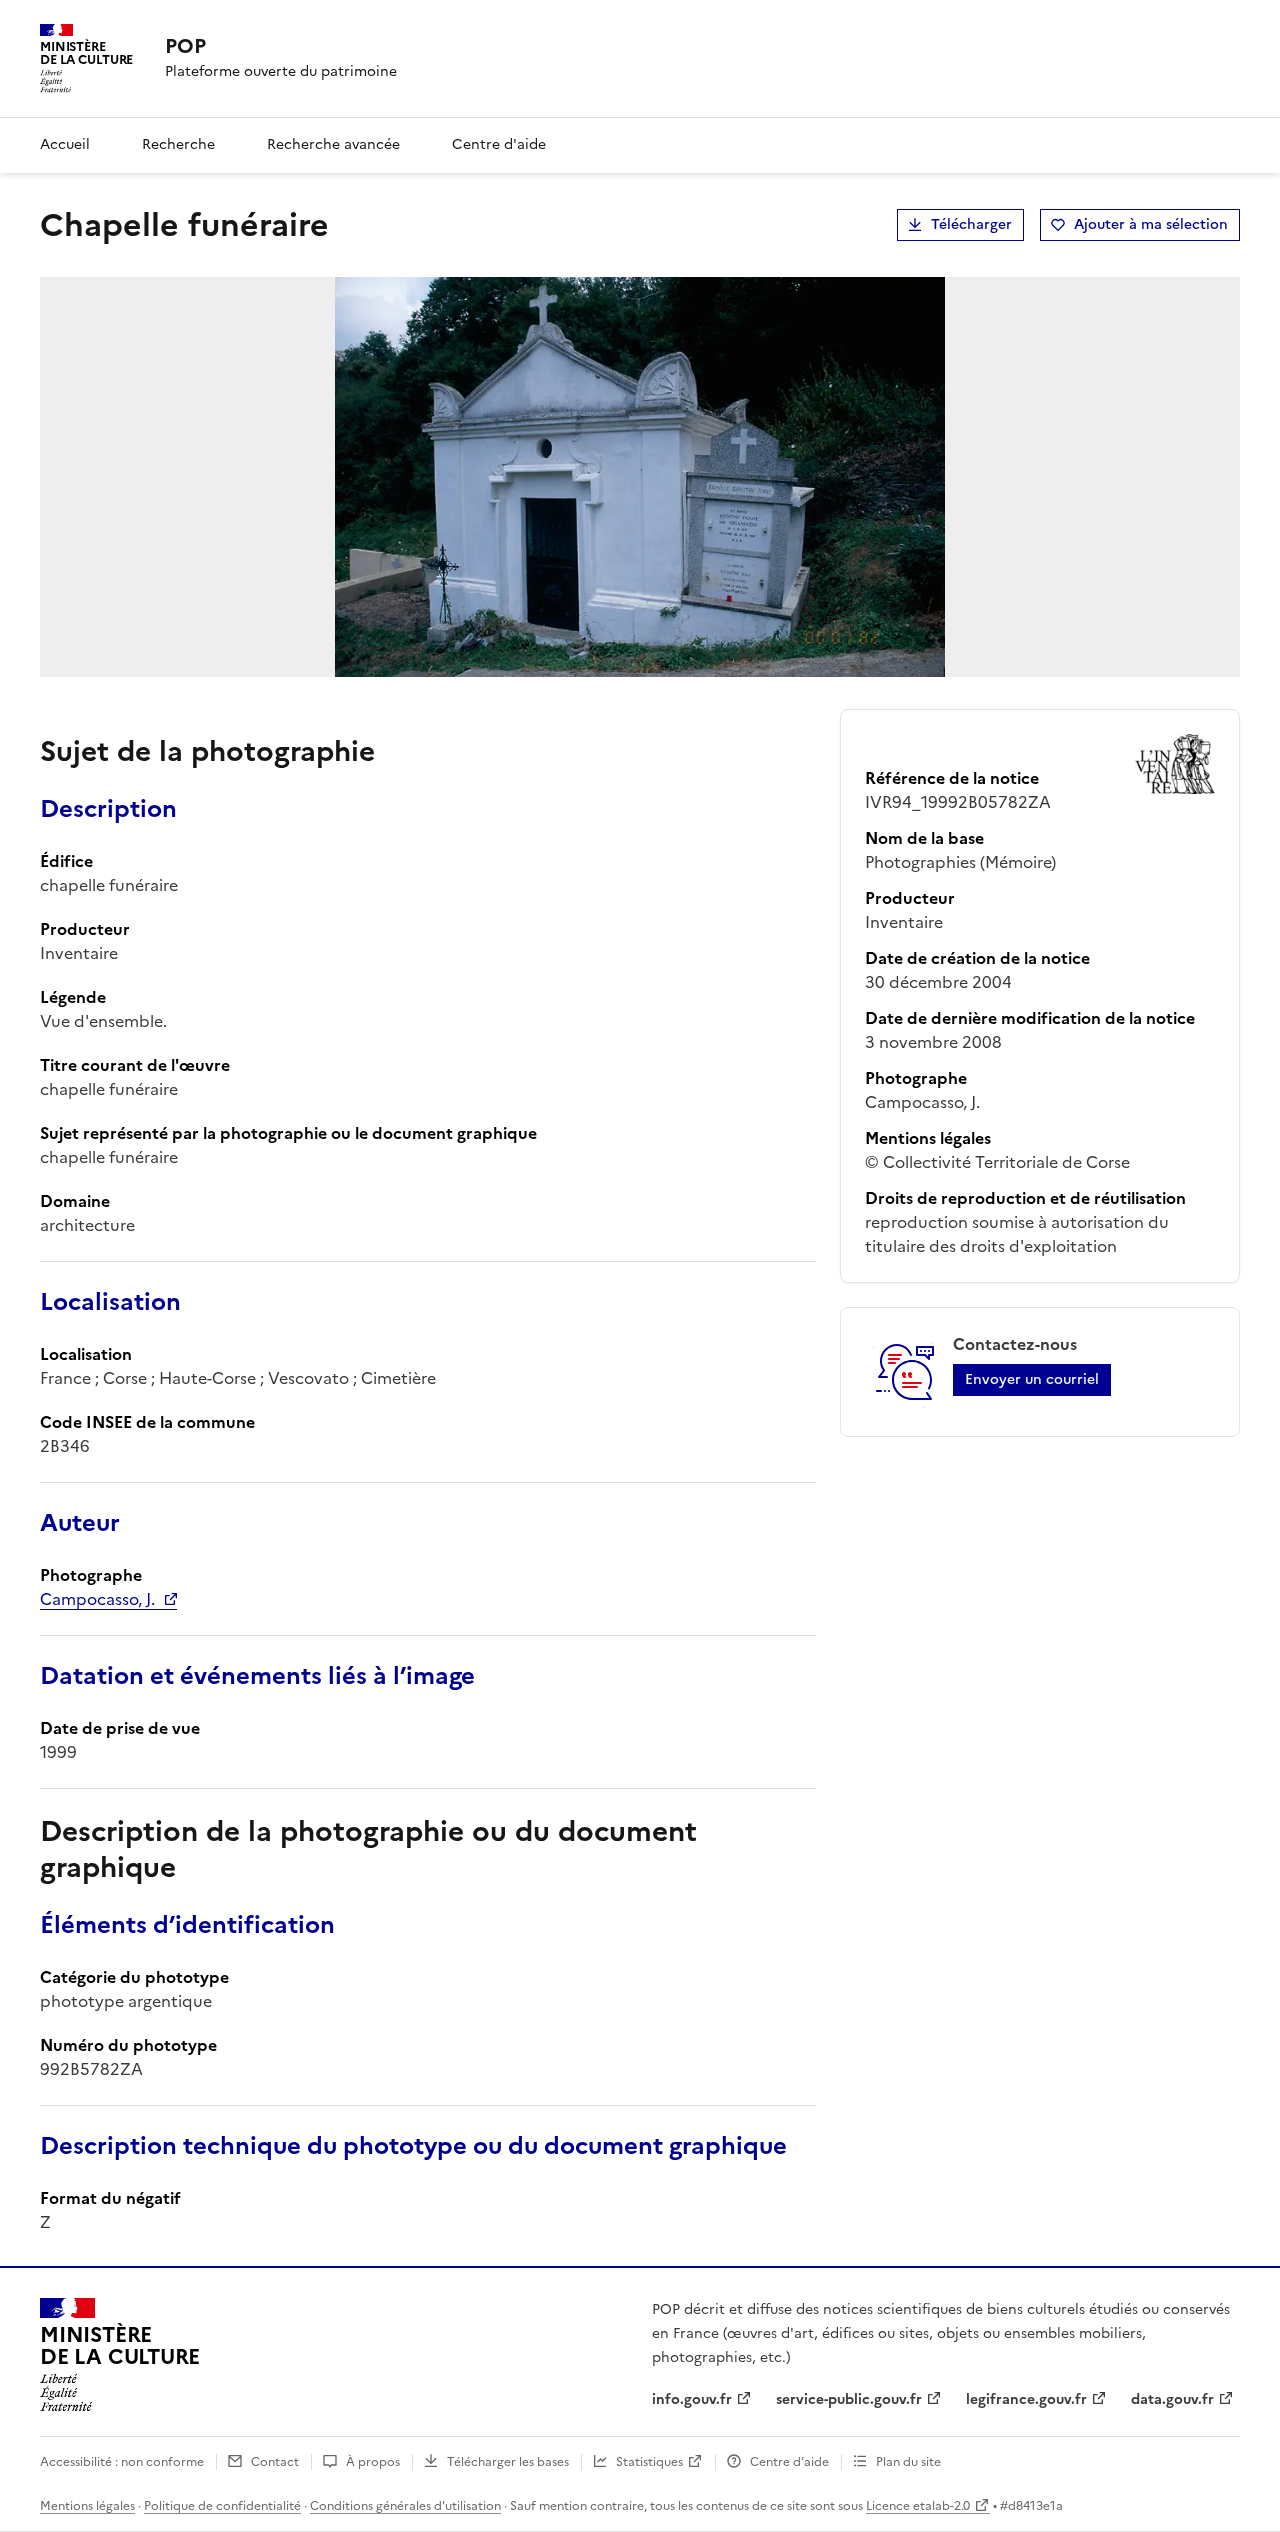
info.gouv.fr (692, 2399)
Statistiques (649, 2462)
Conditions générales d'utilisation (405, 2506)
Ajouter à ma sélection (1151, 224)
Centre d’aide (789, 2462)
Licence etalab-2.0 (918, 2506)
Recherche (178, 144)
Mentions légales (87, 2506)
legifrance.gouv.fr (1026, 2399)
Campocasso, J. (97, 1599)
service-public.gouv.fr (849, 2399)
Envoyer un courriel (1032, 1379)
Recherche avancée (333, 144)
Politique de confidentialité (222, 2506)
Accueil (65, 144)
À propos (373, 2462)
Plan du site (908, 2462)
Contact (275, 2462)
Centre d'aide (499, 144)
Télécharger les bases (508, 2462)
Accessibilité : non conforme (122, 2462)
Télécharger (971, 224)
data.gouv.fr (1172, 2399)
